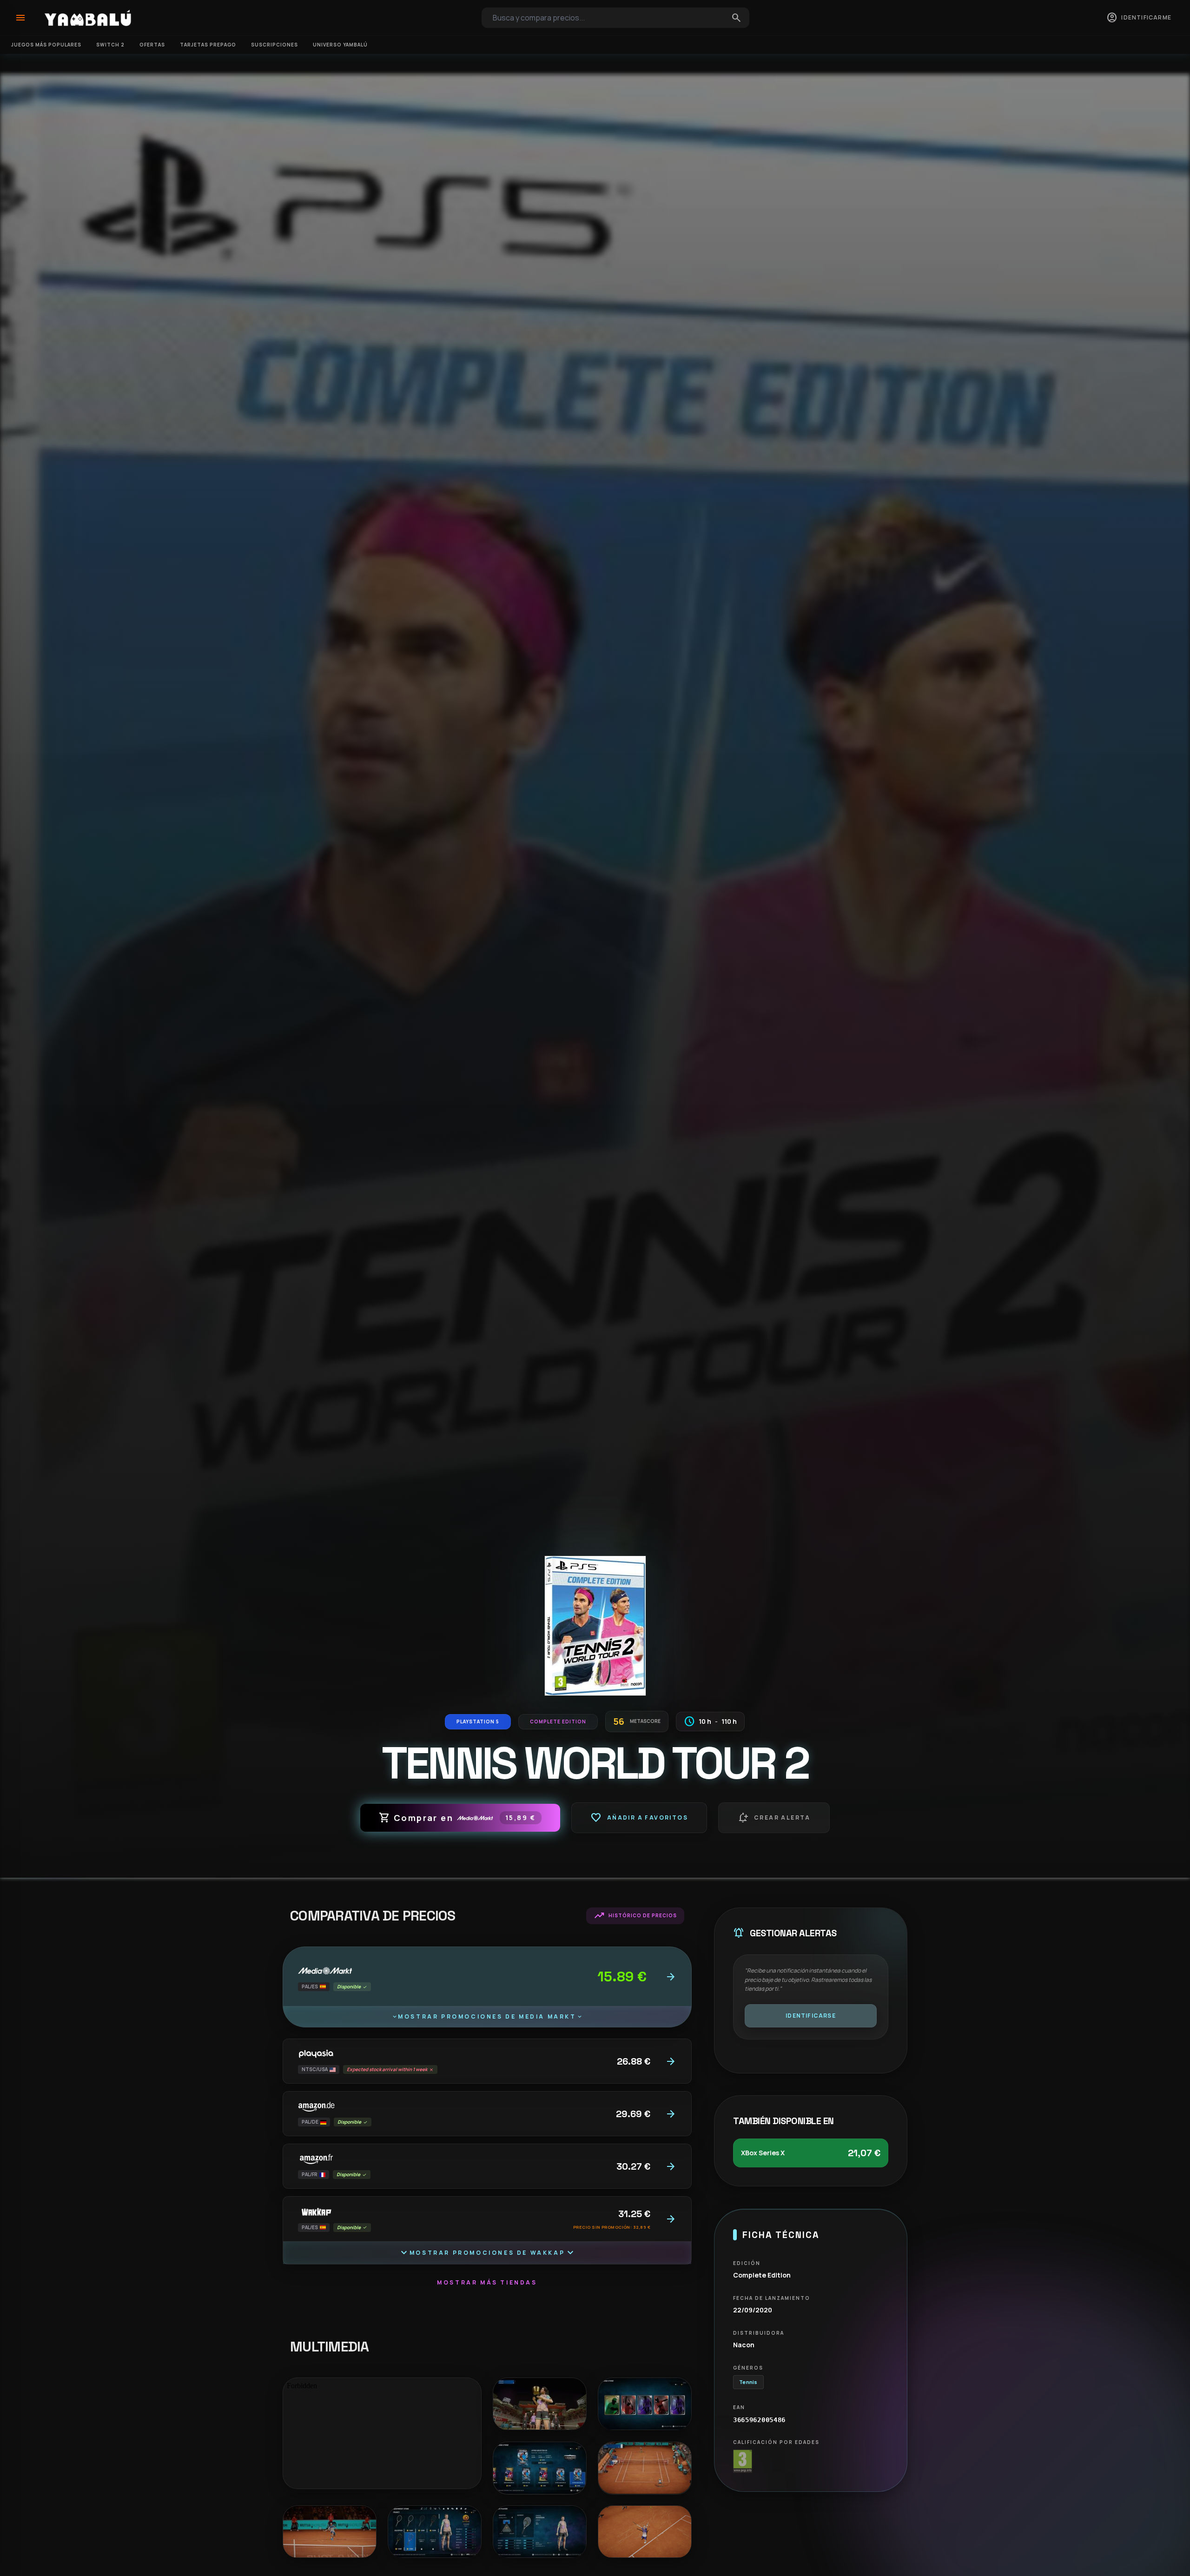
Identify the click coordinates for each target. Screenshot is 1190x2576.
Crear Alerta (774, 1818)
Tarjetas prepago (208, 45)
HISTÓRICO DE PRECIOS (635, 1916)
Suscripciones (274, 45)
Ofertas (152, 45)
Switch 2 (110, 45)
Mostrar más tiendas (487, 2282)
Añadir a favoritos (639, 1818)
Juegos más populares (46, 45)
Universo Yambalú (340, 45)
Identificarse (811, 2016)
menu (20, 18)
